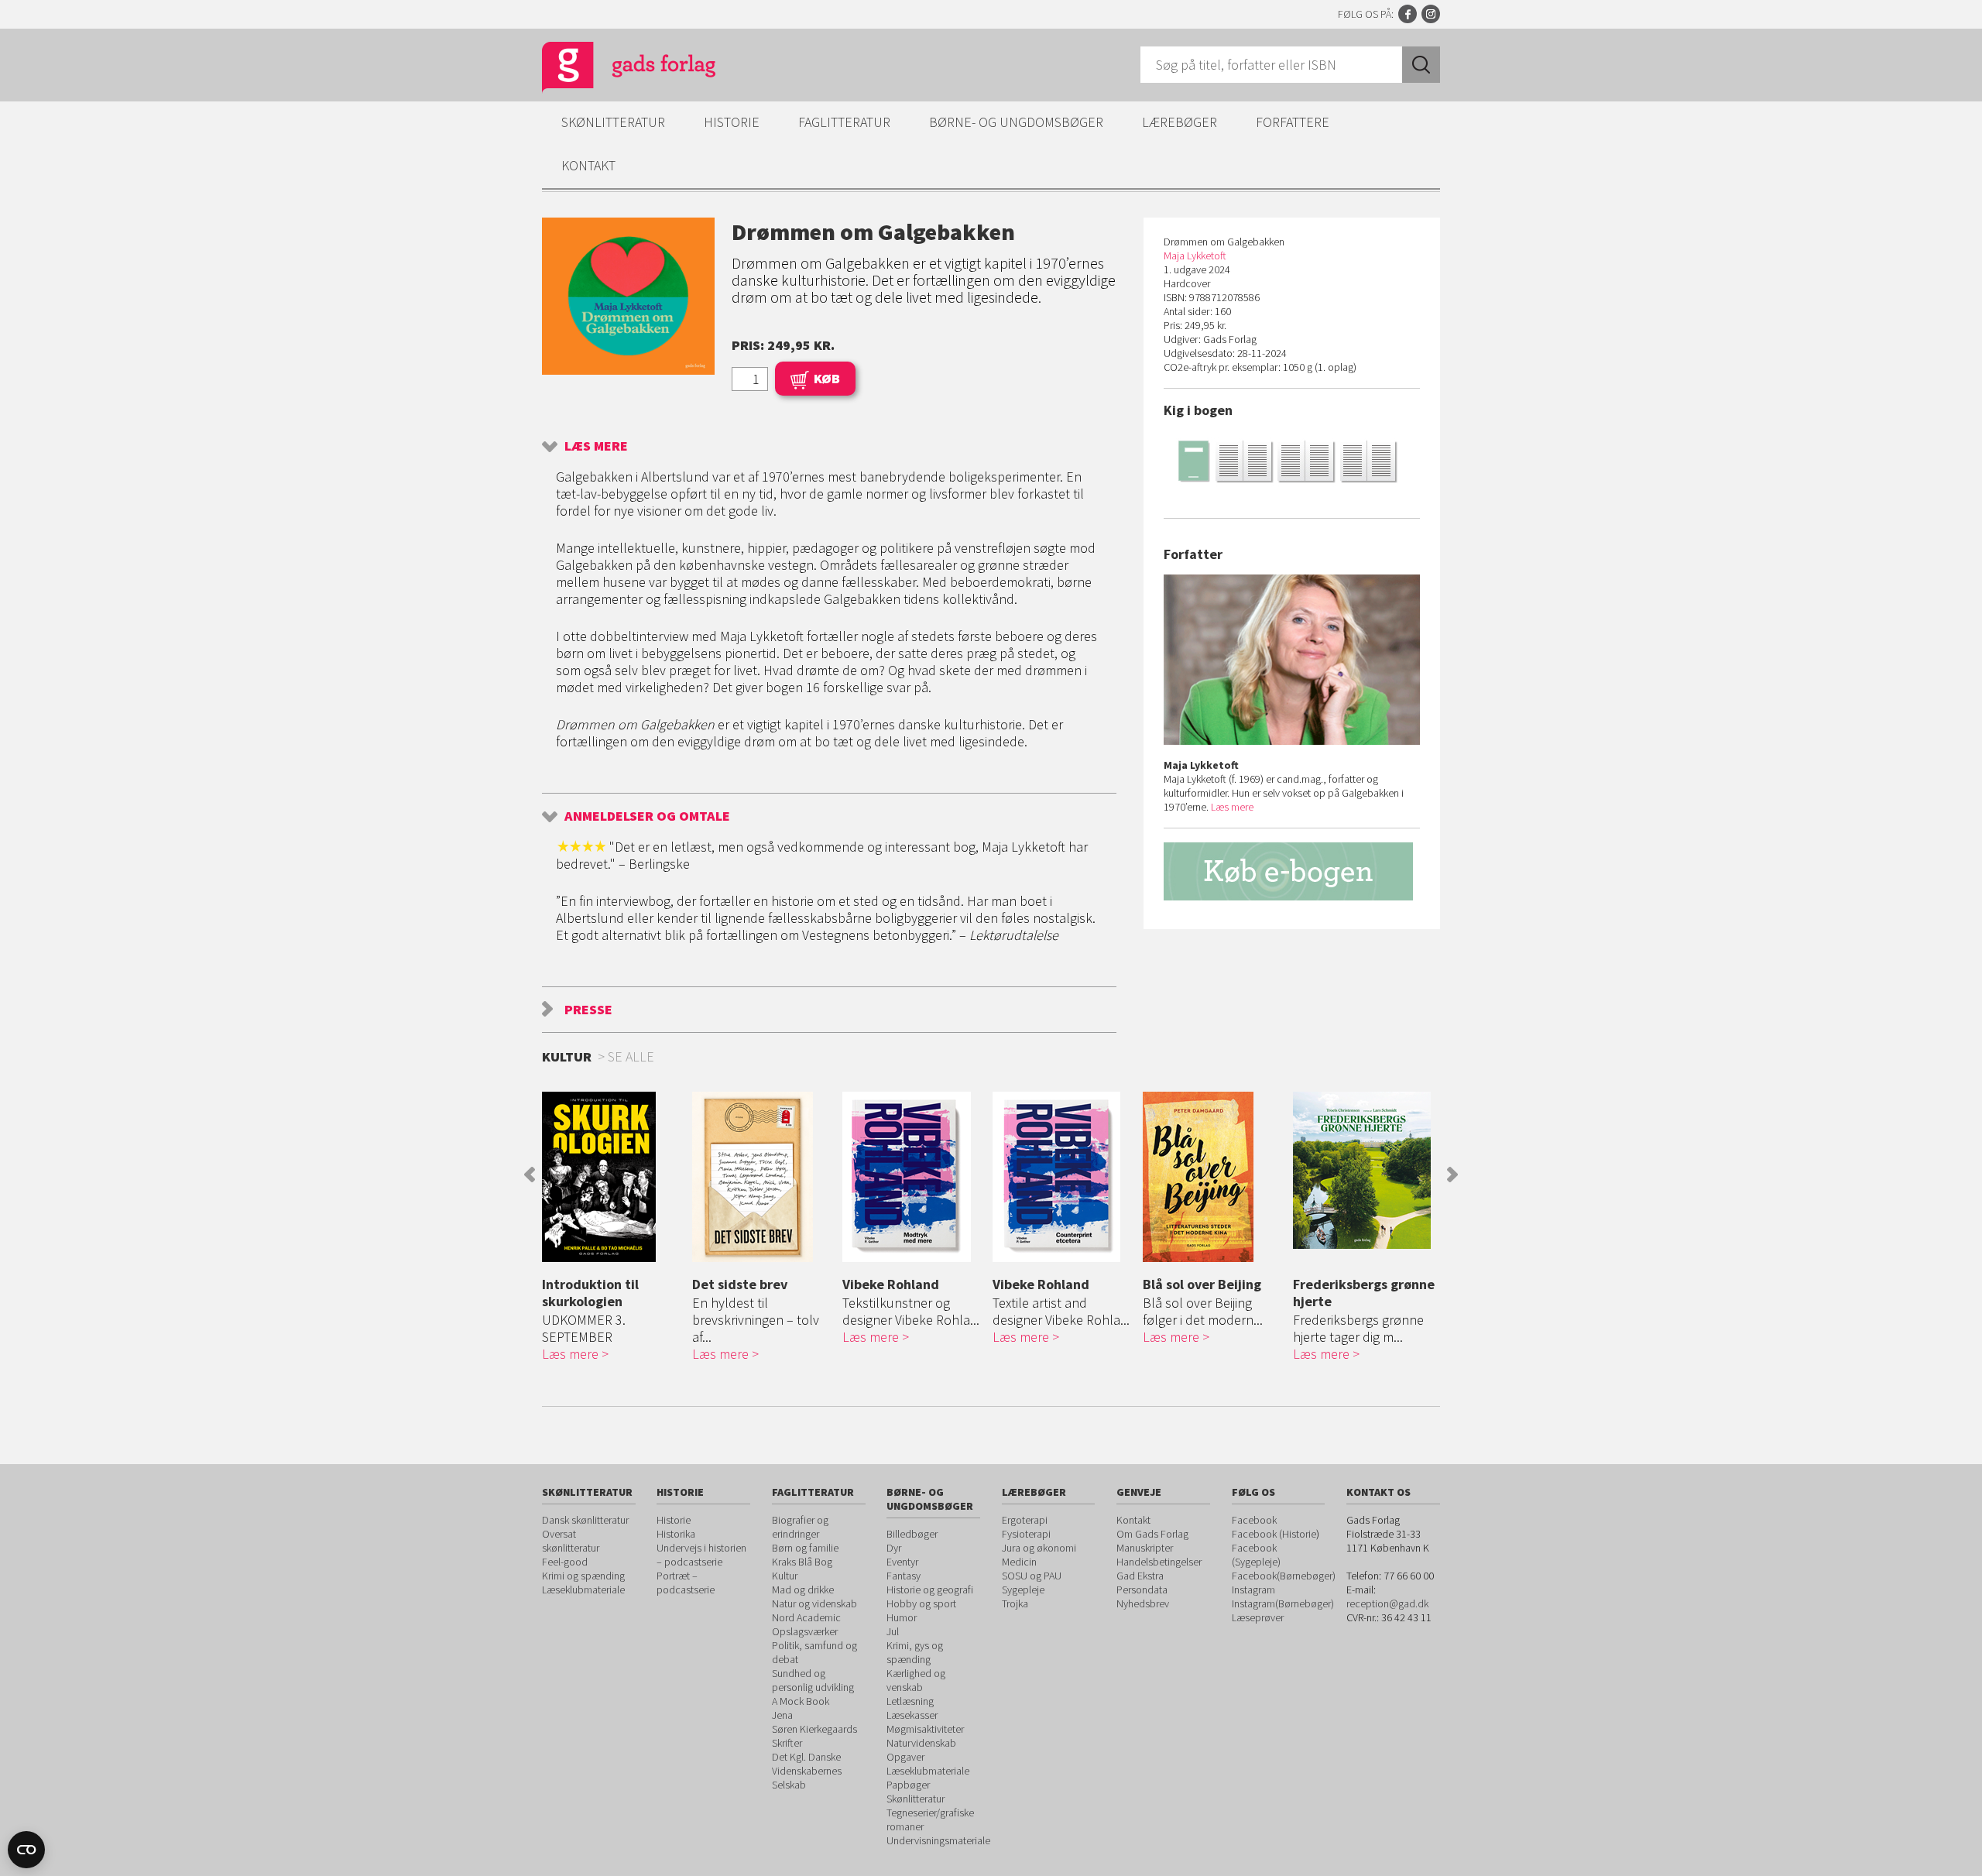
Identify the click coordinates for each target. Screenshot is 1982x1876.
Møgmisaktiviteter (925, 1729)
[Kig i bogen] (1292, 460)
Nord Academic (806, 1617)
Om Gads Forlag (1152, 1534)
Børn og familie (805, 1548)
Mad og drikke (803, 1590)
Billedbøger (912, 1534)
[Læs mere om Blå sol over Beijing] (1214, 1177)
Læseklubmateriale (583, 1590)
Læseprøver (1258, 1617)
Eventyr (902, 1562)
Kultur (785, 1576)
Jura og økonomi (1039, 1548)
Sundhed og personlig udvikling (813, 1680)
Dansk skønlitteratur (585, 1520)
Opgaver (905, 1757)
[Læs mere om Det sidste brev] (763, 1177)
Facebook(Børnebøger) (1284, 1576)
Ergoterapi (1025, 1520)
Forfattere (1293, 122)
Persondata (1142, 1590)
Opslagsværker (805, 1631)
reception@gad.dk (1387, 1603)
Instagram (1431, 14)
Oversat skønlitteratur (571, 1541)
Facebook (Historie (1274, 1534)
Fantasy (904, 1576)
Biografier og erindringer (800, 1527)
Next (1452, 1175)
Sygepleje (1023, 1590)
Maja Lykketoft (1195, 256)
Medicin (1019, 1562)
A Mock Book (801, 1701)
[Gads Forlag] (612, 70)
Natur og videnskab (814, 1603)
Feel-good (565, 1562)
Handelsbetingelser (1159, 1562)
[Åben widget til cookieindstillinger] (26, 1850)
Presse (588, 1009)
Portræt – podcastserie (686, 1583)
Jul (893, 1631)
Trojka (1015, 1603)
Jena (782, 1715)
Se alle (631, 1056)
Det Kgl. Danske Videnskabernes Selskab (807, 1771)
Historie (732, 122)
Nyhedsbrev (1143, 1603)
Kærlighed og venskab (916, 1680)
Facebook (1408, 14)
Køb (827, 378)
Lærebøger (1180, 122)
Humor (902, 1617)
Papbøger (908, 1785)
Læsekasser (912, 1715)
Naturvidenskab (921, 1743)
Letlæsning (910, 1701)
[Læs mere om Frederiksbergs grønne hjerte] (1364, 1170)
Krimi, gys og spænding (915, 1652)
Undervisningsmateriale (938, 1840)
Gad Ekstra (1140, 1576)
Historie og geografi (930, 1590)
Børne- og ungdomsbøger (1016, 122)
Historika (676, 1534)
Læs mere (596, 446)
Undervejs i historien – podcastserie (701, 1555)
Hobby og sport (921, 1603)
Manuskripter (1145, 1548)
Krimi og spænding (583, 1576)
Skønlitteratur (613, 122)
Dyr (894, 1548)
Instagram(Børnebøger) (1283, 1603)
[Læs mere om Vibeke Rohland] (914, 1177)
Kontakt (588, 165)
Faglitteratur (844, 122)
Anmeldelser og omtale (647, 816)
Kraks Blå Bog (802, 1562)
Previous (530, 1175)
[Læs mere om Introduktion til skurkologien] (613, 1177)
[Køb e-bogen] (1292, 871)
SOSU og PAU (1032, 1576)
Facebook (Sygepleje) (1256, 1555)
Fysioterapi (1026, 1534)
